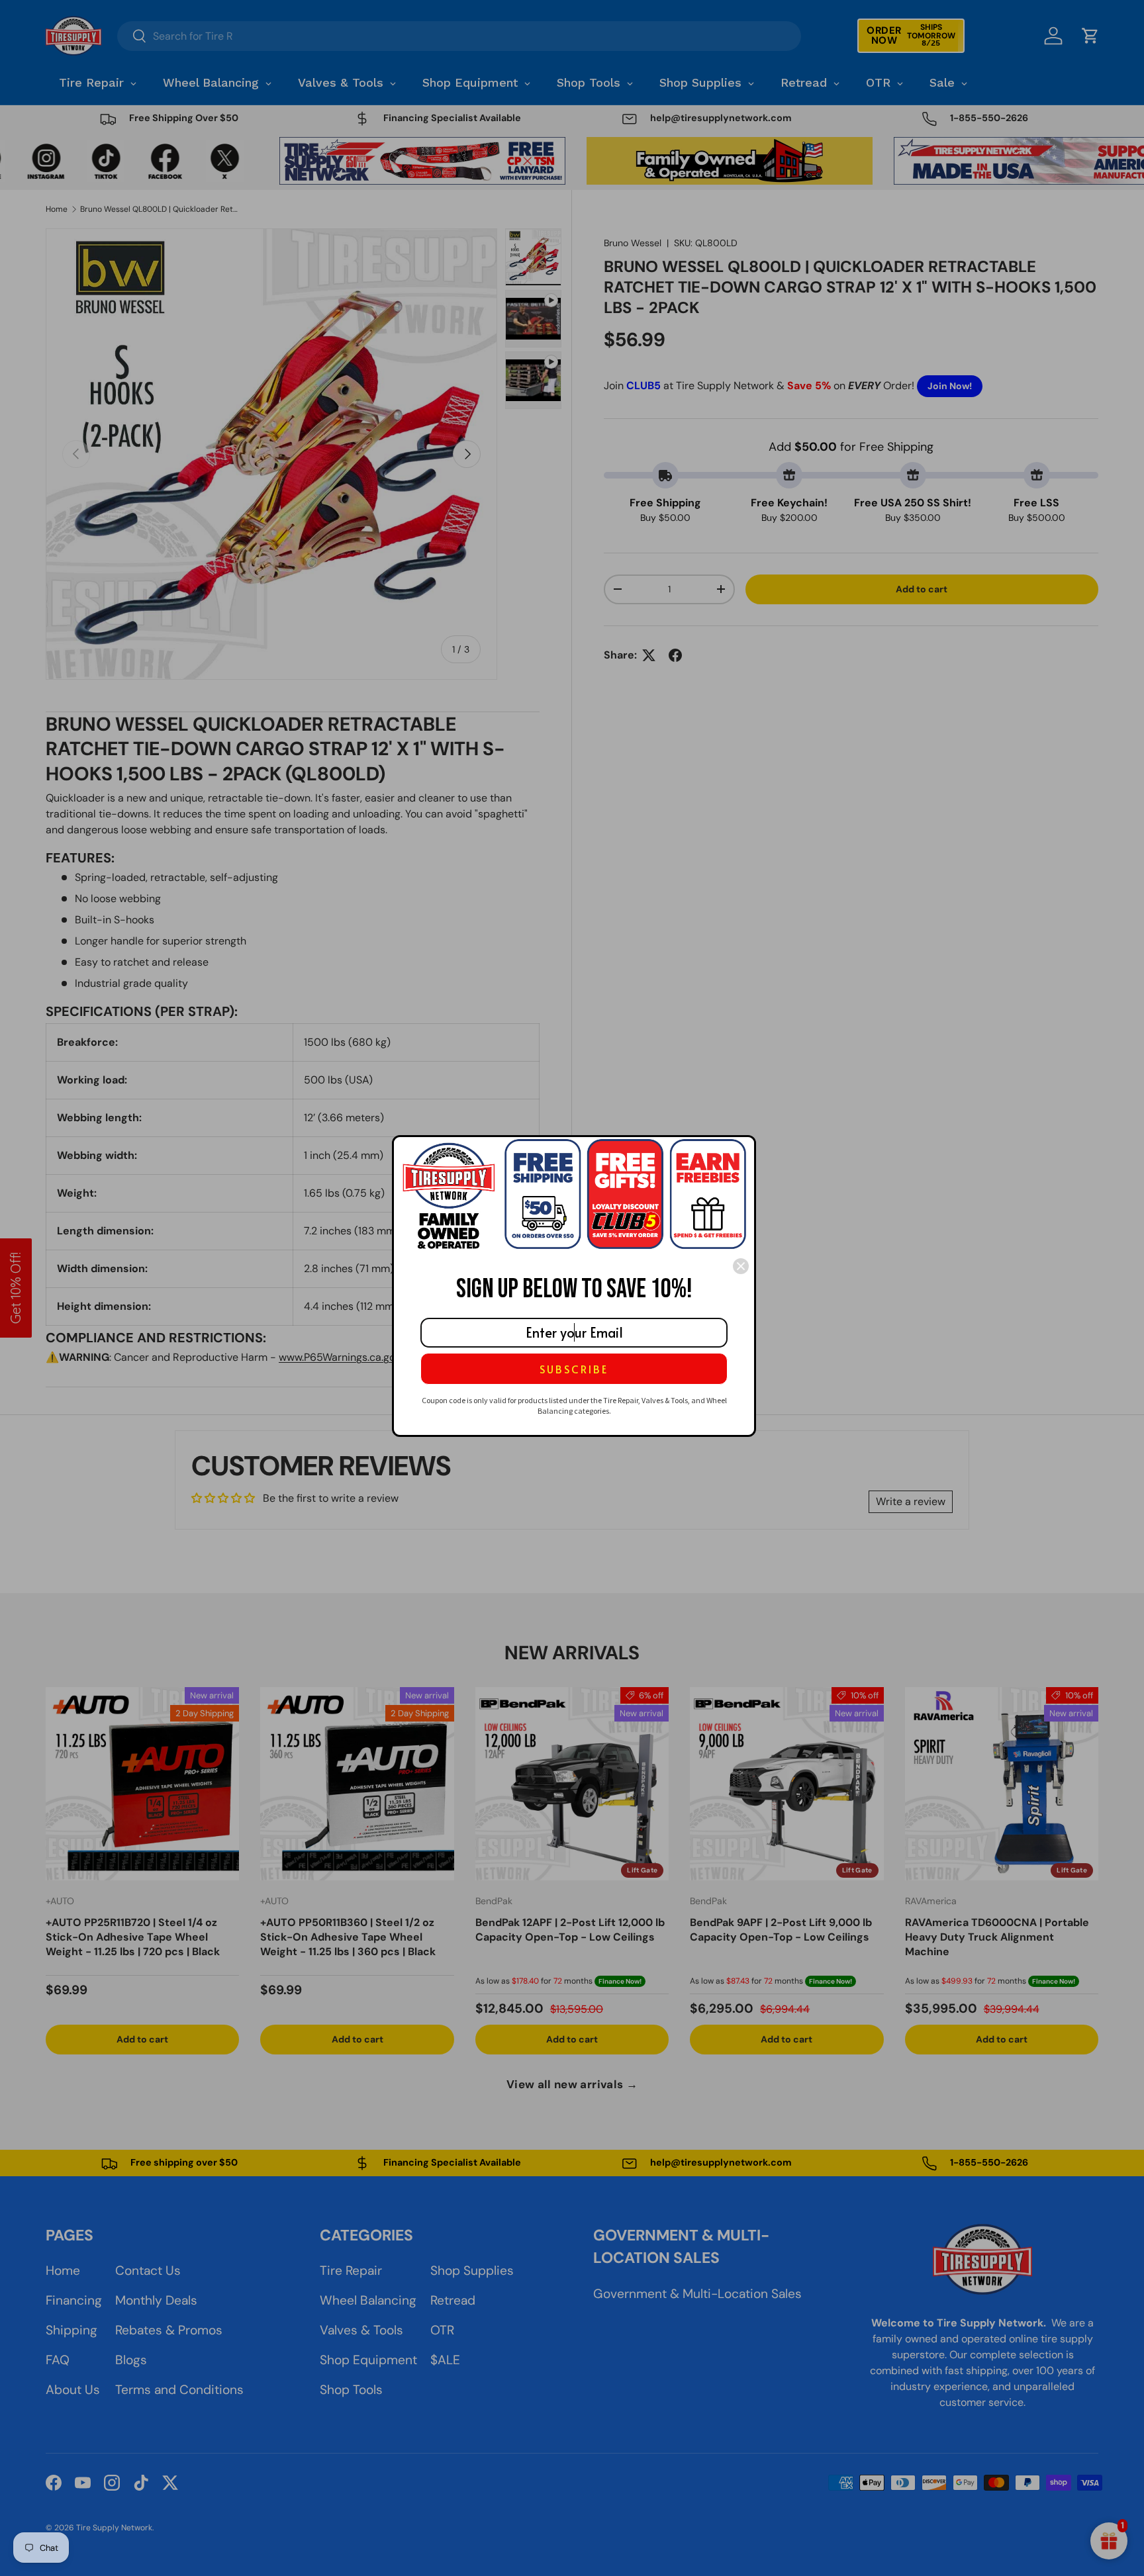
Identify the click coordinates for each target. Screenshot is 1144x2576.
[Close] (741, 1266)
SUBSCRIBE (574, 1369)
